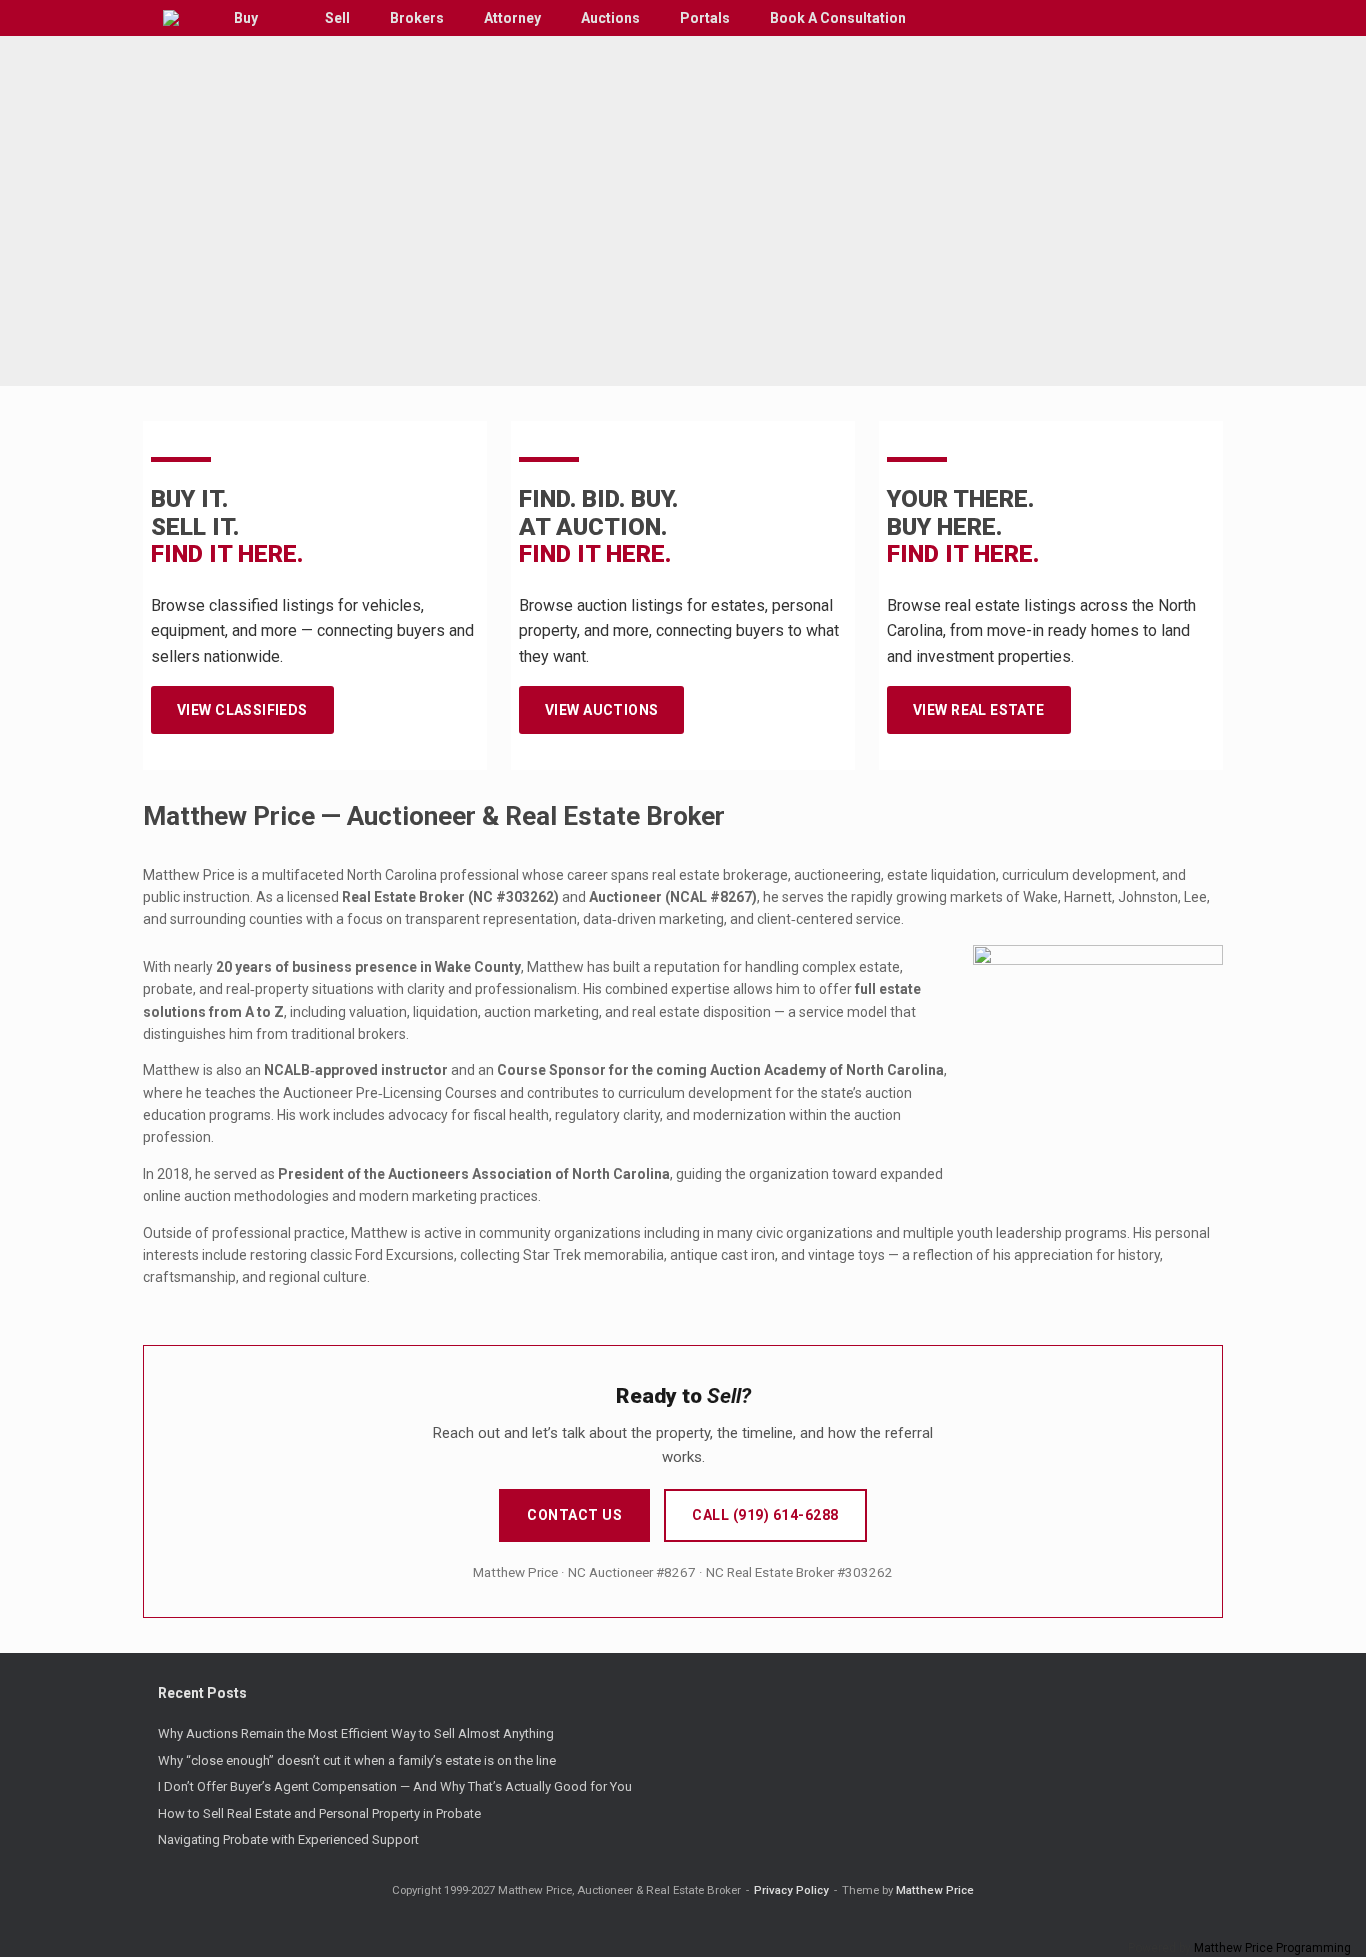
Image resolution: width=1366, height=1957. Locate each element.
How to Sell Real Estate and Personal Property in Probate (319, 1813)
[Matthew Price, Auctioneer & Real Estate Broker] (171, 18)
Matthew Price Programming (1272, 1948)
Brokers (417, 18)
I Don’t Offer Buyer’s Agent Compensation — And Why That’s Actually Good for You (395, 1786)
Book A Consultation (838, 18)
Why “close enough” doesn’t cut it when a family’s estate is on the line (357, 1760)
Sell (337, 18)
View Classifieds (242, 710)
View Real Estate (979, 710)
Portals (705, 18)
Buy (246, 18)
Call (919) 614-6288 (765, 1515)
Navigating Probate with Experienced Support (288, 1839)
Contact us (574, 1515)
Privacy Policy (791, 1890)
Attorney (512, 18)
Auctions (610, 18)
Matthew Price (935, 1890)
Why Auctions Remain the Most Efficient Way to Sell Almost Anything (356, 1733)
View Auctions (601, 710)
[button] (1193, 18)
